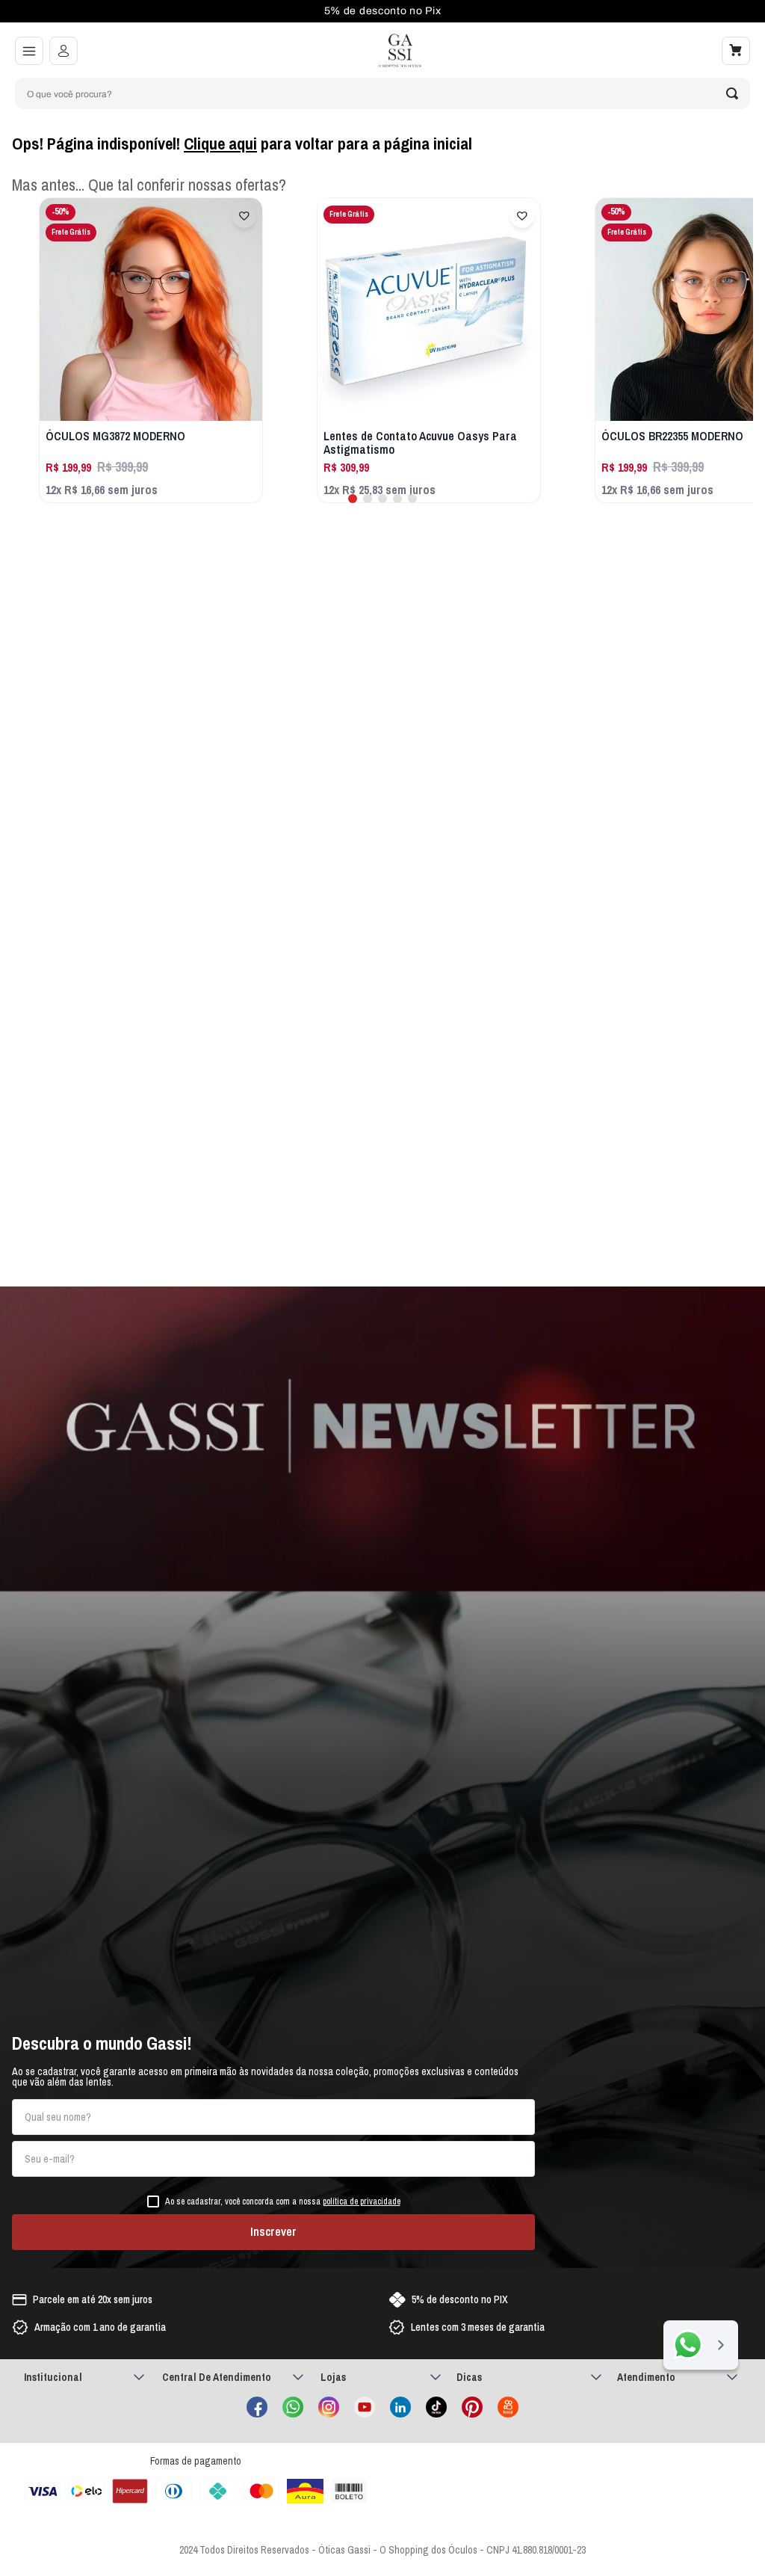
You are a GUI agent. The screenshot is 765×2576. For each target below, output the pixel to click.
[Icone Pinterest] (472, 2407)
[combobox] (382, 93)
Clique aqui (220, 144)
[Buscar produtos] (732, 93)
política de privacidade (362, 2201)
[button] (29, 51)
